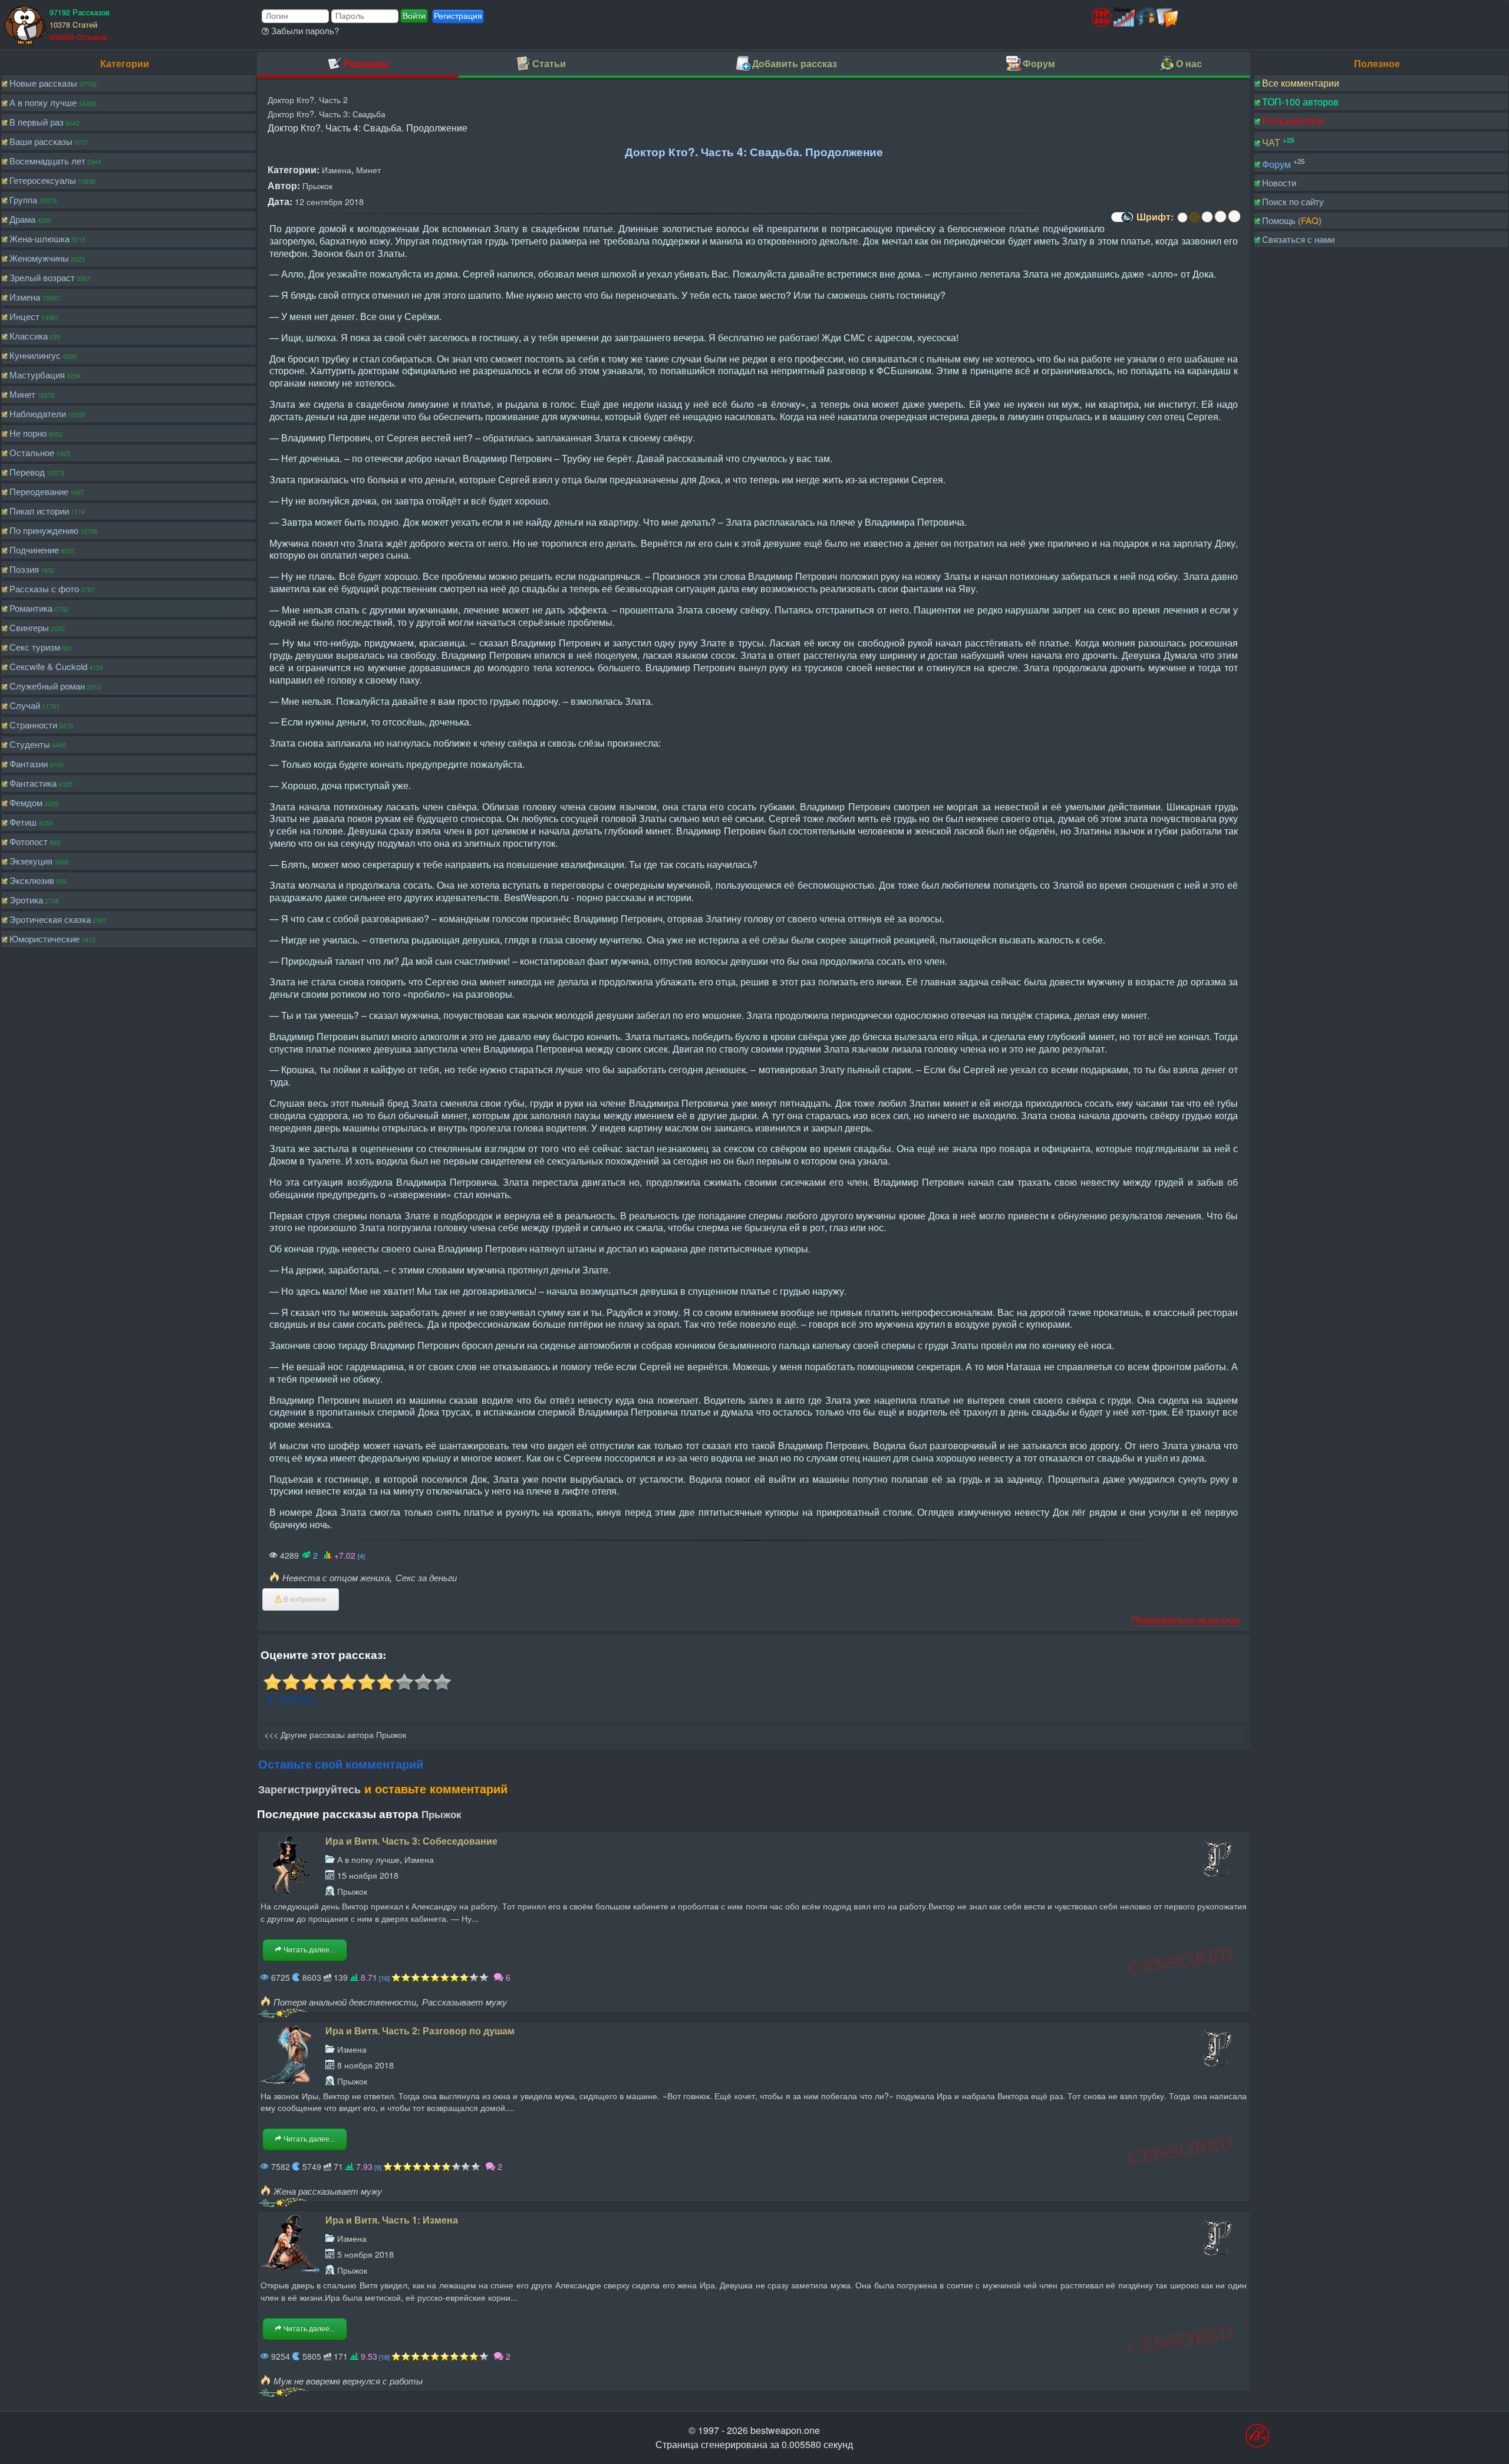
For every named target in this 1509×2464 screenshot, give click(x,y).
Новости (1279, 182)
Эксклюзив (32, 880)
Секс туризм (35, 647)
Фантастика (33, 783)
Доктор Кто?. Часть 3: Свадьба (327, 113)
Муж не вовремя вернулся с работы (348, 2381)
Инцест (24, 316)
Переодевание (39, 491)
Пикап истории (39, 511)
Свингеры (29, 627)
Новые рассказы (43, 83)
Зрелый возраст (42, 277)
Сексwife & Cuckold (48, 666)
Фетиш (23, 822)
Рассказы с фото (44, 588)
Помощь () (1292, 220)
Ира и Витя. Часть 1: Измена (392, 2220)
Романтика (31, 608)
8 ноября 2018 (365, 2065)
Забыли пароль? (304, 30)
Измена (25, 297)
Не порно (28, 433)
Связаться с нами (1298, 239)
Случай (25, 705)
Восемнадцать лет (47, 161)
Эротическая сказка (50, 919)
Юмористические (45, 939)
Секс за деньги (426, 1577)
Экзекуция (31, 861)
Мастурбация (37, 375)
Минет (22, 394)
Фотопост (29, 841)
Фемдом (26, 802)
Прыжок (317, 185)
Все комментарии (1301, 83)
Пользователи (1293, 121)
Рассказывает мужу (464, 2002)
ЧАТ (1271, 142)
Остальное (32, 452)
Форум (1276, 164)
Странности (33, 725)
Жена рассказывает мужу (328, 2191)
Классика (29, 336)
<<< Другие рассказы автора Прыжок (335, 1734)
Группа (23, 199)
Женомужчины (39, 258)
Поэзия (24, 569)
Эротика (26, 900)
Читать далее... (308, 1950)
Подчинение (34, 550)
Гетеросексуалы (43, 180)
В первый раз (37, 122)
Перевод (27, 472)
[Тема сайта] (1121, 221)
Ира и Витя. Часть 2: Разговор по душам (420, 2031)
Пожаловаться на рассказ (1185, 1619)
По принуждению (44, 530)
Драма (22, 219)
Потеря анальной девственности (345, 2002)
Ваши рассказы (41, 141)
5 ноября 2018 (365, 2254)
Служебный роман (47, 686)
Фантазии (29, 763)
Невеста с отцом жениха (336, 1577)
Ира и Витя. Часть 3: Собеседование (411, 1841)
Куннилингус (35, 355)
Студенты (30, 744)
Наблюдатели (38, 413)
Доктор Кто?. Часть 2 (308, 99)
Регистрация (458, 16)
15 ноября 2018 (368, 1875)
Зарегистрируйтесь (309, 1789)
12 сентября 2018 (329, 201)
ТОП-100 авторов (1300, 102)
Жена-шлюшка (39, 238)
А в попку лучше (43, 102)
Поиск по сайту (1293, 201)
